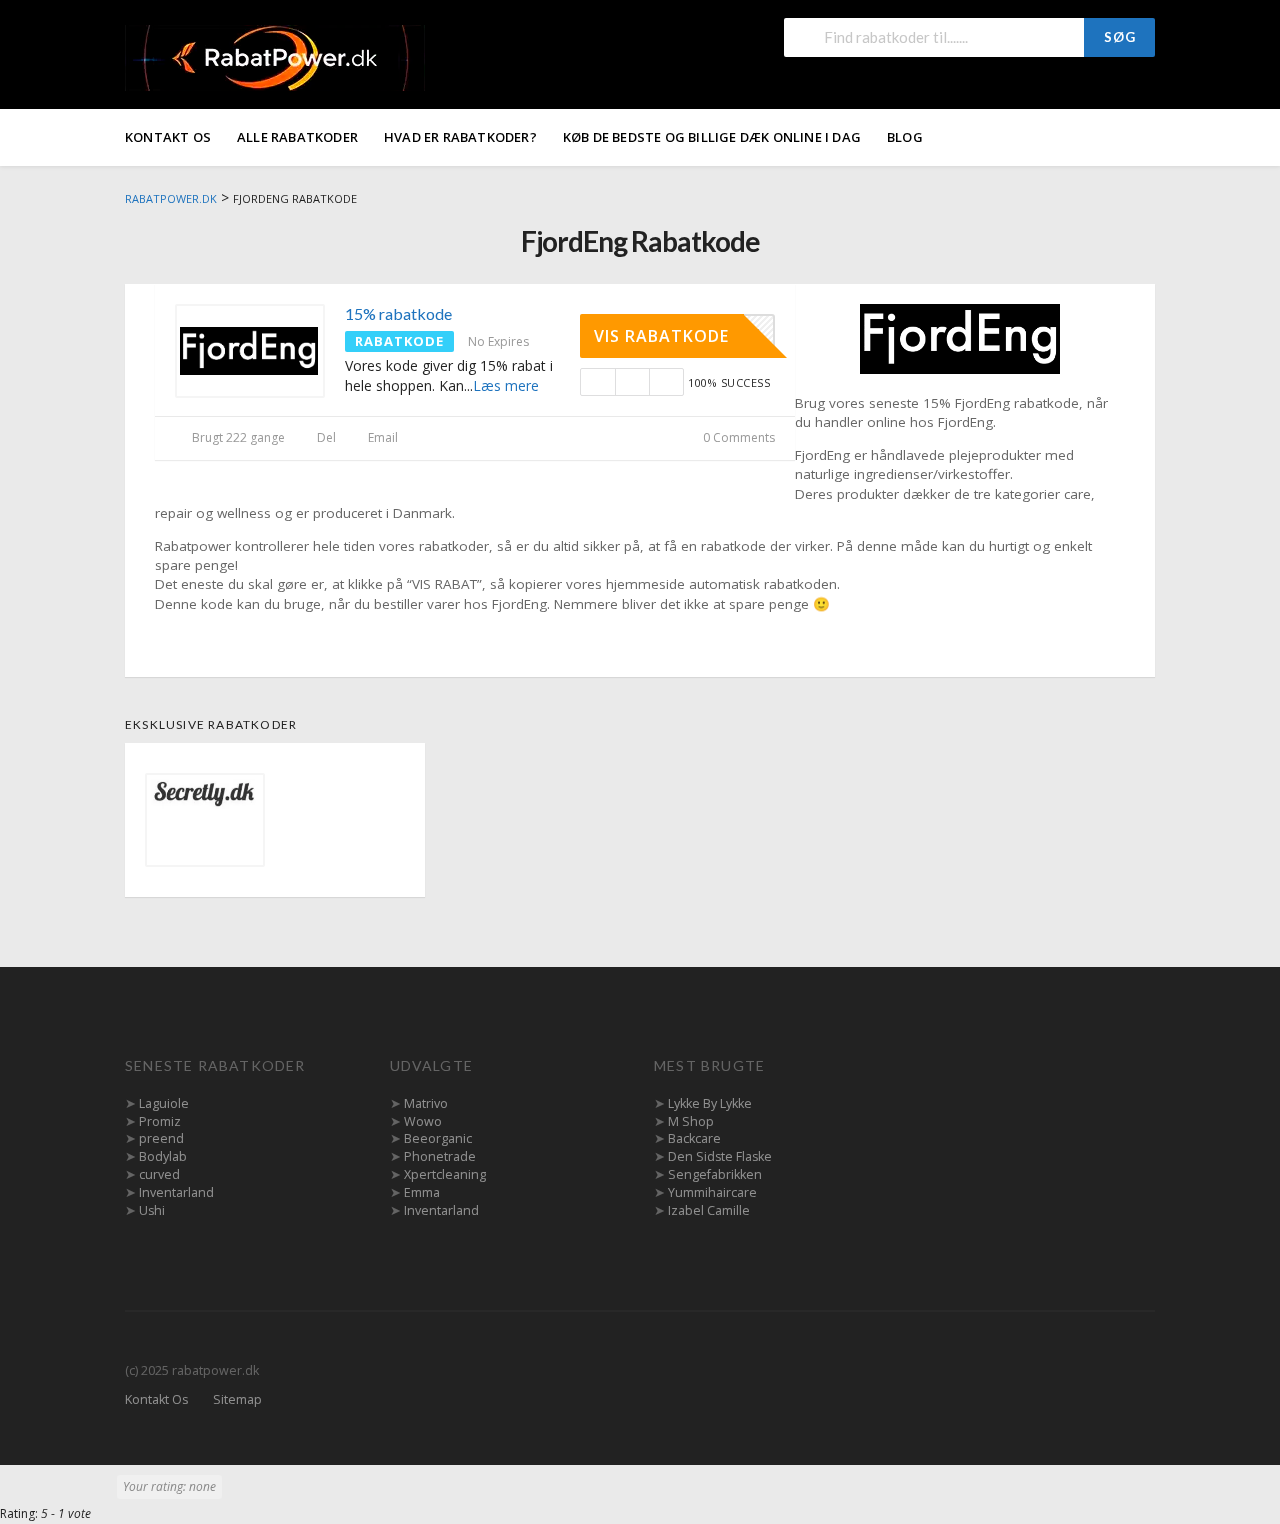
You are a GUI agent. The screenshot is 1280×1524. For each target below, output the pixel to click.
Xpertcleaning (445, 1174)
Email (381, 437)
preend (161, 1138)
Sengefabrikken (715, 1174)
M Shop (691, 1121)
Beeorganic (438, 1138)
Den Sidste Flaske (720, 1156)
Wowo (423, 1121)
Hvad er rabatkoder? (460, 137)
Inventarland (176, 1192)
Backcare (694, 1138)
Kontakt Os (168, 137)
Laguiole (164, 1103)
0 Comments (737, 437)
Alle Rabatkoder (297, 137)
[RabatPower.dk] (275, 56)
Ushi (152, 1210)
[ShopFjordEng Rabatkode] (960, 337)
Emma (422, 1192)
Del (325, 437)
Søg (1120, 37)
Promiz (160, 1121)
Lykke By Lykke (710, 1103)
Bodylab (163, 1156)
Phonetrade (440, 1156)
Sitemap (237, 1399)
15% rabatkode (398, 313)
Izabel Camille (709, 1210)
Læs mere (506, 385)
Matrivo (426, 1103)
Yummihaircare (712, 1192)
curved (159, 1174)
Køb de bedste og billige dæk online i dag (712, 137)
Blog (905, 137)
